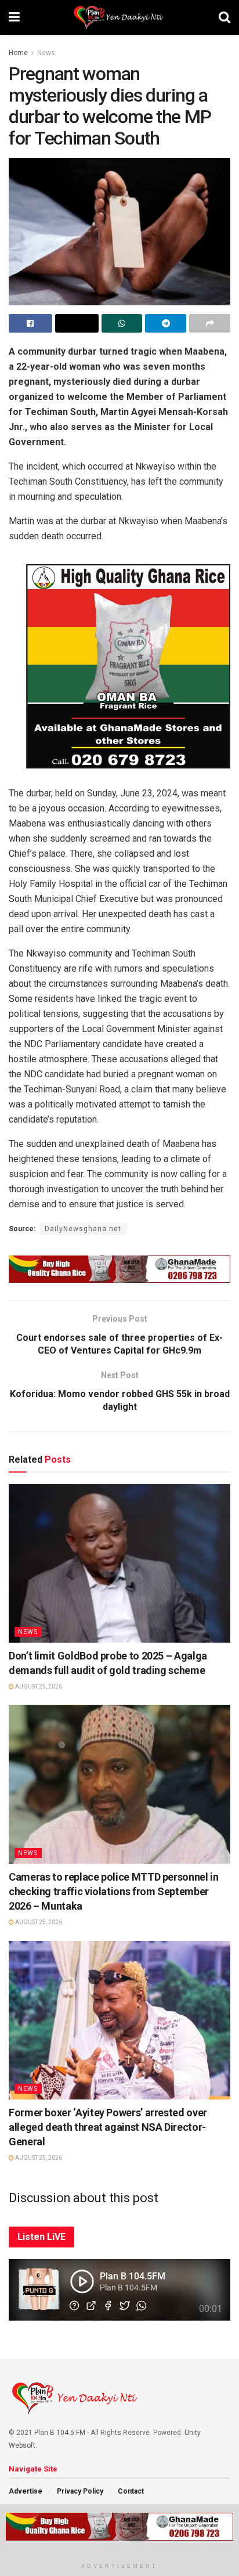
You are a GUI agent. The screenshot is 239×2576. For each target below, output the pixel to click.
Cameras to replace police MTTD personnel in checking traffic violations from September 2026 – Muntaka (114, 1891)
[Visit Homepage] (119, 17)
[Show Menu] (14, 17)
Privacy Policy (80, 2491)
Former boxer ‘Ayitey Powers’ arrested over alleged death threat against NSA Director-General (108, 2127)
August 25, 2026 (38, 1686)
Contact (131, 2491)
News (46, 53)
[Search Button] (224, 17)
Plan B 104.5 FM (60, 2433)
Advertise (26, 2491)
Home (18, 53)
